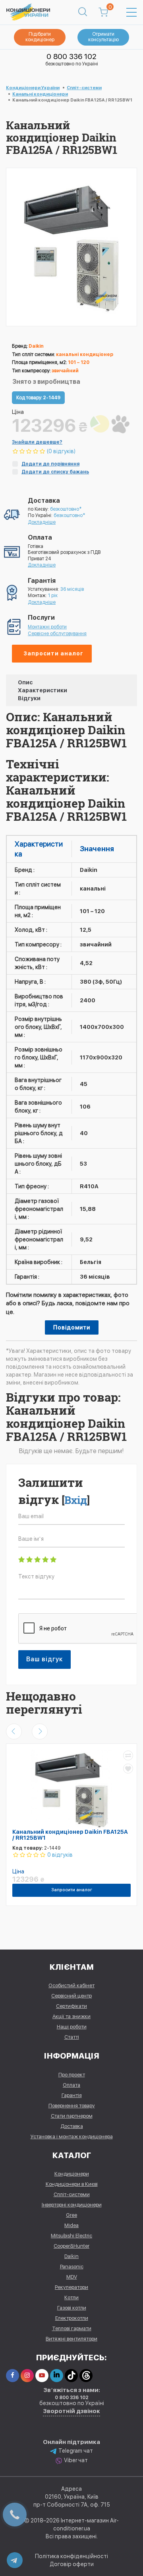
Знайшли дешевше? (37, 442)
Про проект (72, 2075)
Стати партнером (72, 2116)
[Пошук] (83, 12)
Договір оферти (72, 2564)
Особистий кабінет (71, 1985)
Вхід (76, 1500)
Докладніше (42, 522)
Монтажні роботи (47, 627)
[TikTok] (71, 2376)
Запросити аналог (53, 653)
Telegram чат (76, 2451)
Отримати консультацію (103, 37)
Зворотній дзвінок (71, 2411)
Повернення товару (72, 2106)
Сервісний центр (71, 1996)
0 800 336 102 (71, 56)
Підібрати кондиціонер (40, 37)
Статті (72, 2037)
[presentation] (14, 1731)
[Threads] (86, 2376)
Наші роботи (72, 2027)
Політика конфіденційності (71, 2556)
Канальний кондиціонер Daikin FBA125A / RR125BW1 (70, 1835)
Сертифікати (71, 2006)
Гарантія (72, 2095)
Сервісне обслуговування (57, 634)
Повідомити (72, 1327)
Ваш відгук (44, 1659)
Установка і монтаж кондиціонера (72, 2136)
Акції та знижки (71, 2016)
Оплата (71, 2085)
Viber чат (76, 2460)
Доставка (72, 2126)
